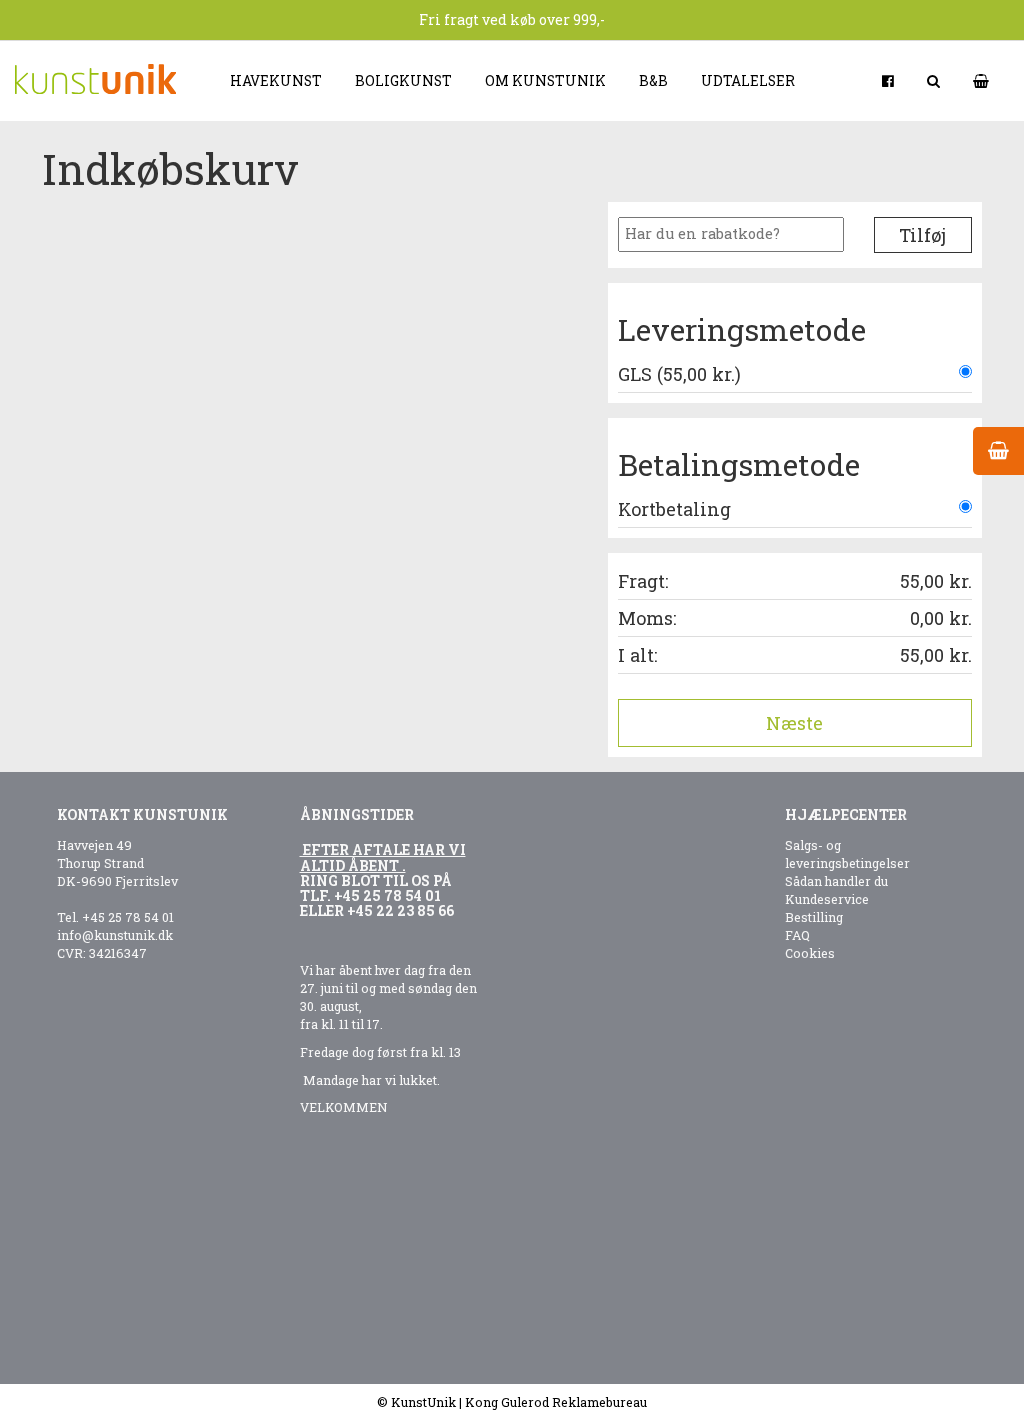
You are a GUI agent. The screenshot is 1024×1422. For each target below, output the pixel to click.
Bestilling (814, 917)
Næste (794, 723)
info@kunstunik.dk (115, 935)
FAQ (797, 935)
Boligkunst (403, 80)
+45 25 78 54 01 (128, 917)
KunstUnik (423, 1402)
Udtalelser (748, 80)
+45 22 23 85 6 (396, 910)
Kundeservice (827, 899)
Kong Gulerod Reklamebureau (556, 1402)
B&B (653, 80)
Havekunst (276, 80)
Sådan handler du (836, 881)
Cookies (810, 953)
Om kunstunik (545, 80)
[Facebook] (889, 80)
